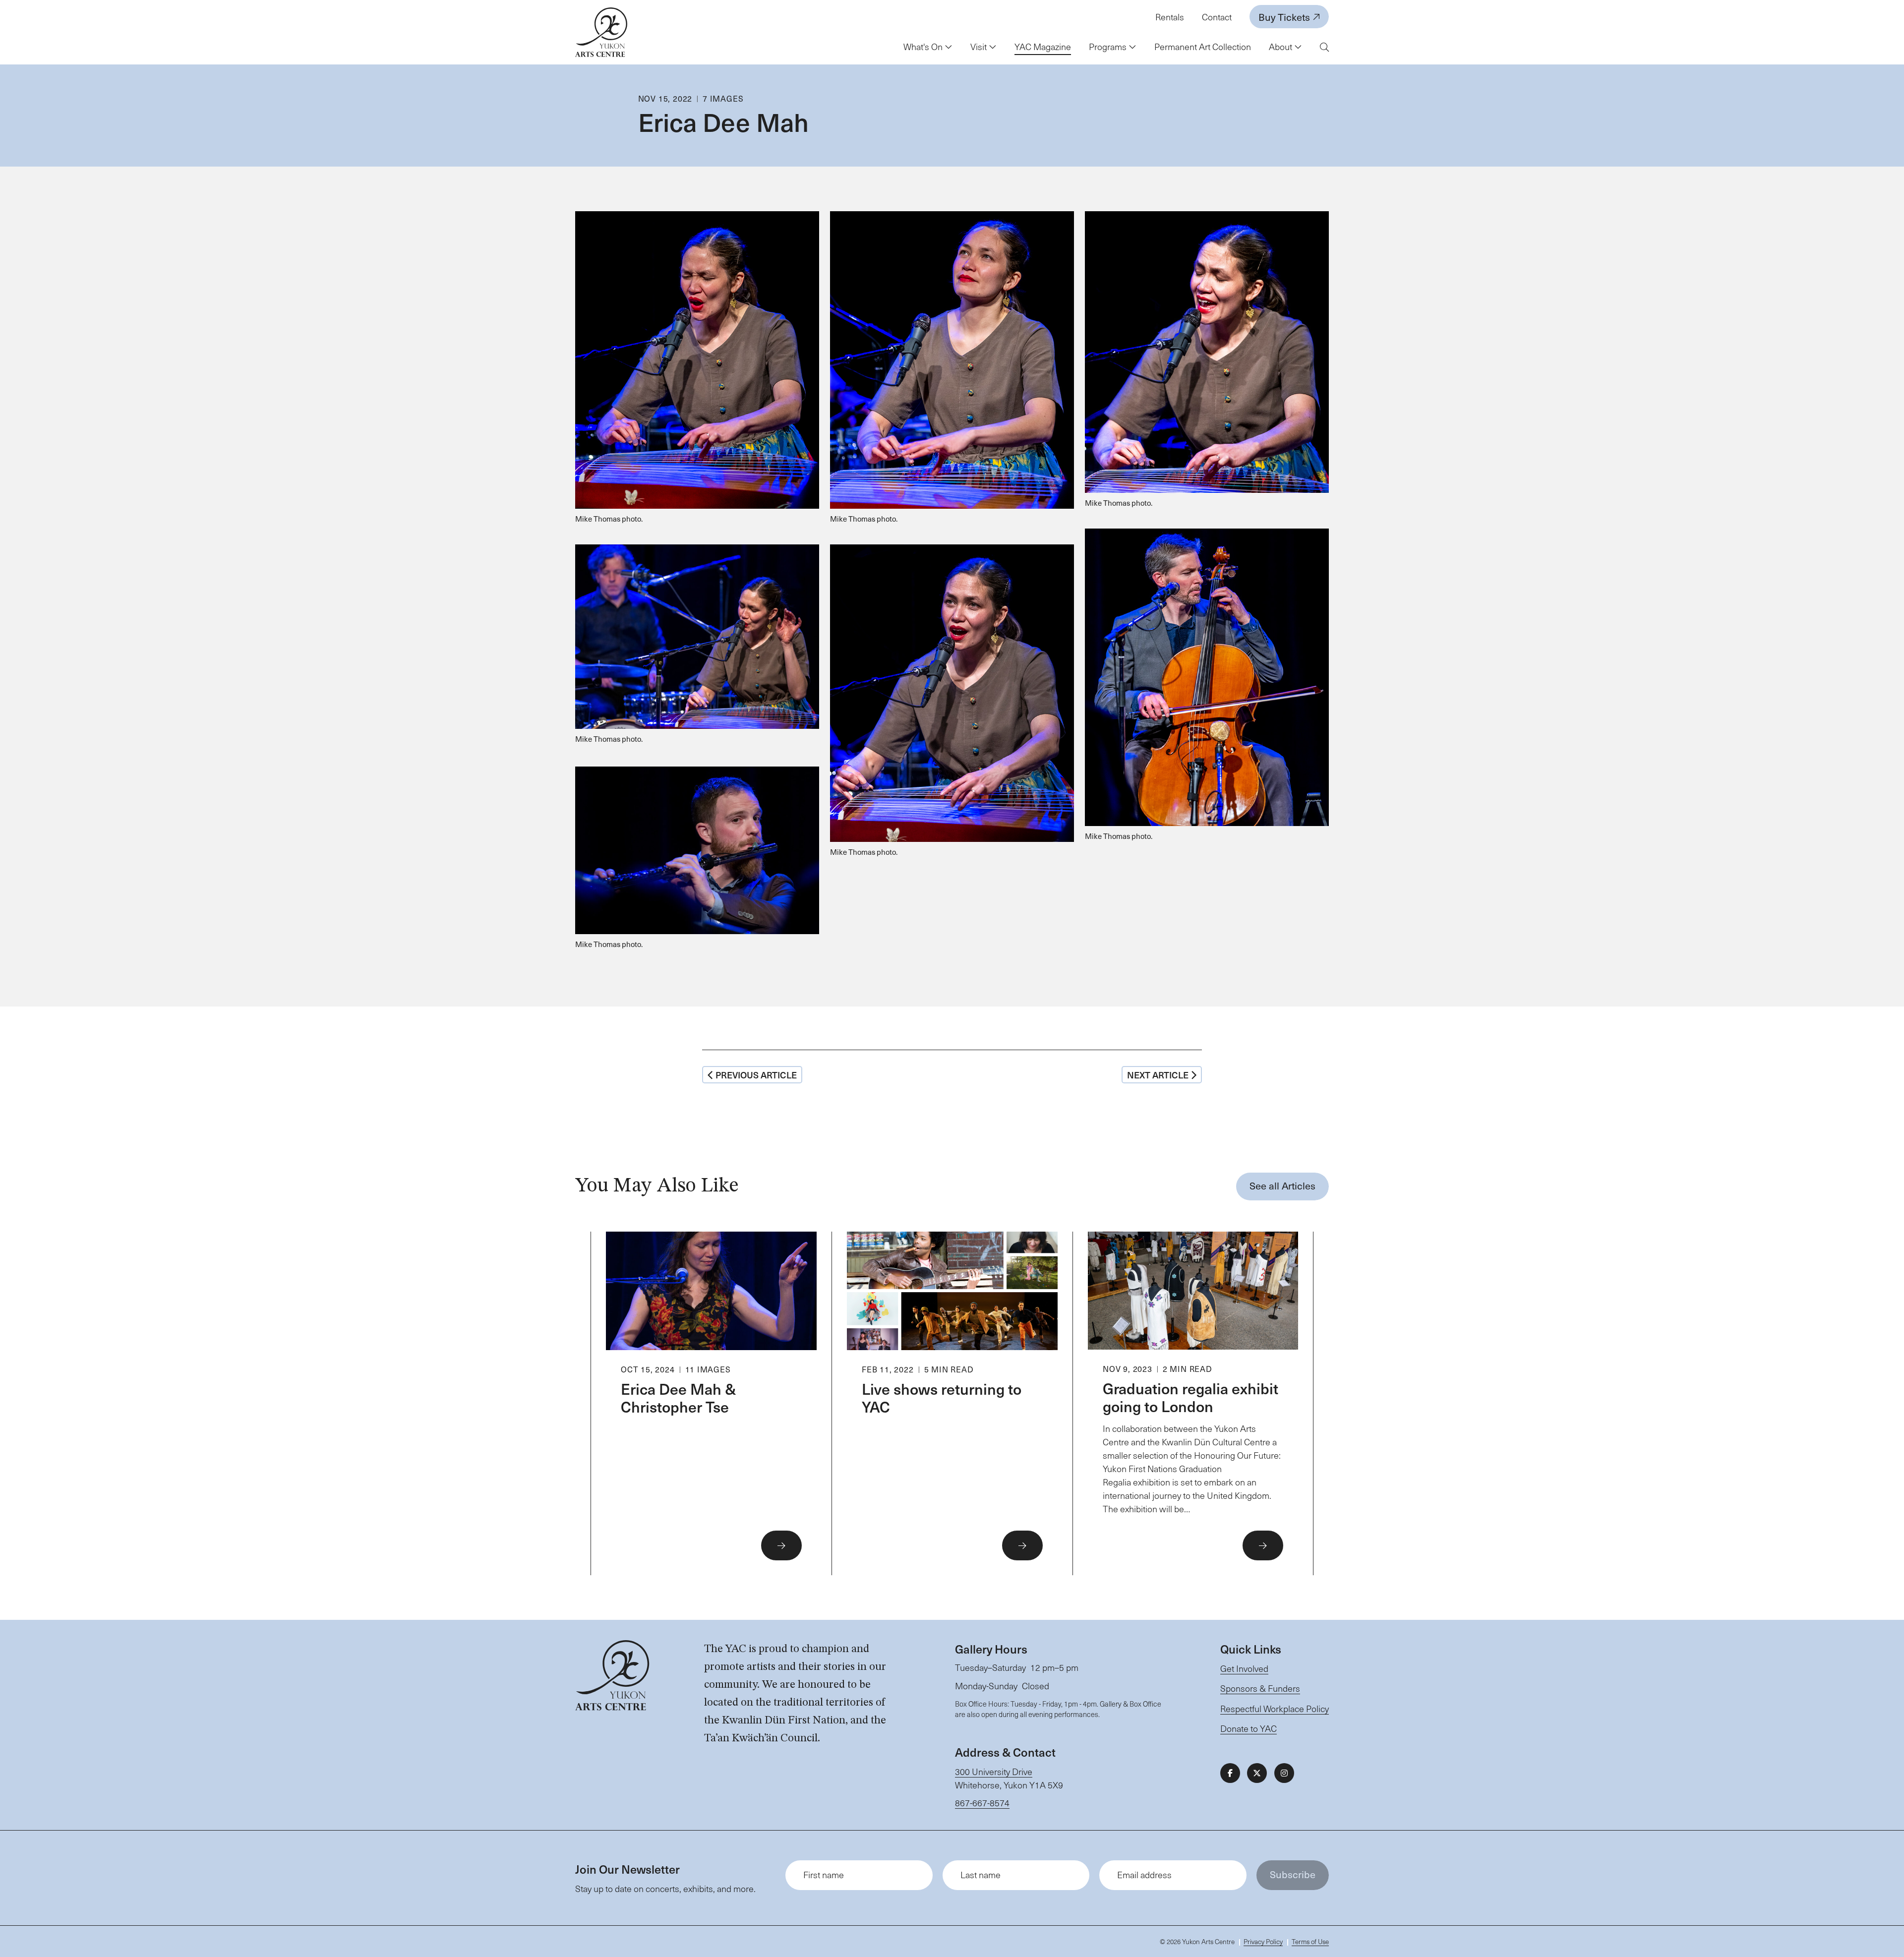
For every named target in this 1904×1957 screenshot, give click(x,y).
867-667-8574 (982, 1803)
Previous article (756, 1075)
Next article (1158, 1075)
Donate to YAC (1249, 1728)
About (1281, 47)
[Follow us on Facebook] (1230, 1773)
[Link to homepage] (601, 32)
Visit (980, 47)
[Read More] (711, 1404)
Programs (1109, 47)
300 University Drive (994, 1772)
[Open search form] (1324, 47)
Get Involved (1244, 1668)
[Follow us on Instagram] (1284, 1773)
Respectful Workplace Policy (1275, 1709)
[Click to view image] (697, 372)
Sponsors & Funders (1260, 1688)
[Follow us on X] (1257, 1773)
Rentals (1170, 17)
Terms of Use (1310, 1941)
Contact (1217, 17)
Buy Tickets (1285, 17)
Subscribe (1293, 1874)
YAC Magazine (1043, 47)
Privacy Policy (1263, 1941)
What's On (924, 47)
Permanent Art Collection (1203, 47)
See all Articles (1282, 1186)
